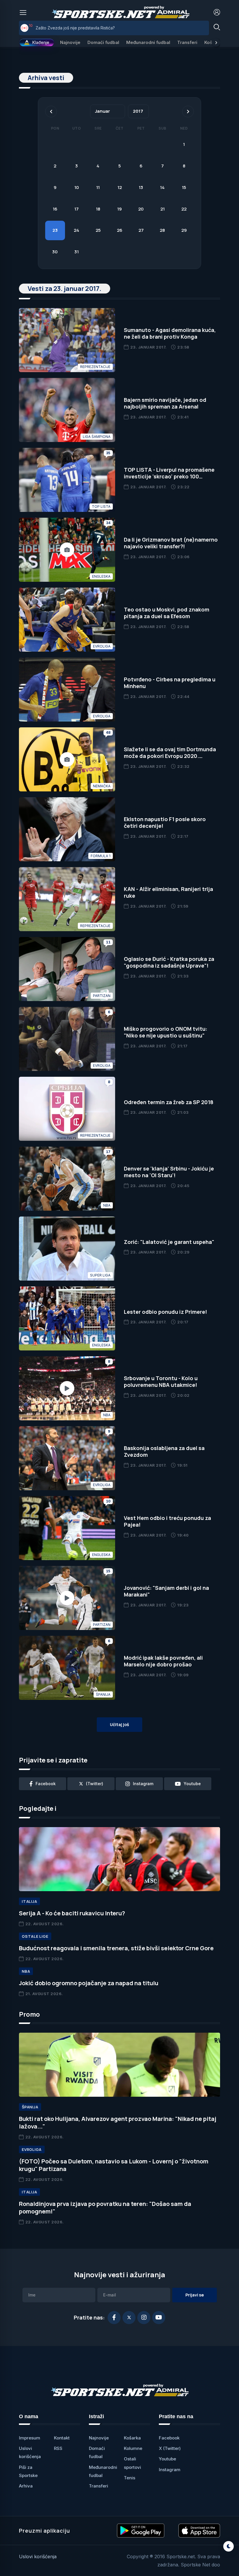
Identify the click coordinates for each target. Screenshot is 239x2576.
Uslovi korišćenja (38, 2556)
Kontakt (62, 2438)
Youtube (167, 2459)
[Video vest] (67, 1388)
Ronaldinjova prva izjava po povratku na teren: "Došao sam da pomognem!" (105, 2208)
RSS (58, 2448)
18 (98, 209)
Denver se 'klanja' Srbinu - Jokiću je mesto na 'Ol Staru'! (169, 1172)
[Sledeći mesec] (188, 112)
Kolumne (133, 2448)
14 (162, 187)
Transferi (187, 42)
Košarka (132, 2438)
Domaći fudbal (103, 42)
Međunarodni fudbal (148, 42)
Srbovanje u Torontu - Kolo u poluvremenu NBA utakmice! (161, 1381)
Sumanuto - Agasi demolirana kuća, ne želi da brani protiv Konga (170, 333)
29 (184, 230)
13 (141, 187)
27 (141, 230)
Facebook (169, 2438)
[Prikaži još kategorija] (216, 43)
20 (141, 209)
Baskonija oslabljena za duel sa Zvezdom (164, 1451)
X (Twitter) (170, 2448)
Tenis (130, 2478)
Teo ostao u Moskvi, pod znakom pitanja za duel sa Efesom (167, 613)
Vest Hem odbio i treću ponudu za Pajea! (167, 1521)
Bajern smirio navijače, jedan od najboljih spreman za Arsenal (165, 403)
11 (98, 187)
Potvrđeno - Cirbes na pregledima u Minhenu (170, 683)
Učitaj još (119, 1724)
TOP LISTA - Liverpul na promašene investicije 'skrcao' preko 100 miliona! (169, 477)
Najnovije (70, 42)
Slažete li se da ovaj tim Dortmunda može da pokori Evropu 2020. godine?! (170, 756)
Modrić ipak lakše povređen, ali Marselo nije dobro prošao (163, 1661)
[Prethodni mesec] (51, 112)
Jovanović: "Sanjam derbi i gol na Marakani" (166, 1591)
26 (120, 230)
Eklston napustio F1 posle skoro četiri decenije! (165, 822)
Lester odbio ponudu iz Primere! (165, 1312)
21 (162, 209)
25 (98, 230)
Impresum (30, 2438)
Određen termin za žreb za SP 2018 (169, 1102)
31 (77, 252)
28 (162, 230)
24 (77, 230)
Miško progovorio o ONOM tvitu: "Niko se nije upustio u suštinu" (166, 1032)
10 (77, 187)
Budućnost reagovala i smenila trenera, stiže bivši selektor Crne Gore (116, 1948)
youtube (192, 1784)
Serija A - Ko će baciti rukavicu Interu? (72, 1913)
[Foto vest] (67, 550)
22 (184, 209)
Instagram (170, 2470)
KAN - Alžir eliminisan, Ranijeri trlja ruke (168, 892)
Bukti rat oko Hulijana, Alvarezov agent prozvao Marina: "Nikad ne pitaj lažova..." (118, 2122)
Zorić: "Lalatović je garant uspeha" (169, 1242)
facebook (46, 1784)
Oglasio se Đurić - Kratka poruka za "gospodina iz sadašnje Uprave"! (169, 962)
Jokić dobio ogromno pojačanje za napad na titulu (89, 1983)
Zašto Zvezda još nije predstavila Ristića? (75, 28)
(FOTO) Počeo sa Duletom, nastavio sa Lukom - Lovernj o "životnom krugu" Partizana (114, 2165)
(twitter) (95, 1784)
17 (77, 209)
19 (119, 209)
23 (55, 230)
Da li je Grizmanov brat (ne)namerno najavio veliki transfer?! (171, 543)
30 (55, 252)
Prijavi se (195, 2295)
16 (55, 209)
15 (184, 187)
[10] (24, 28)
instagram (143, 1784)
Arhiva (26, 2486)
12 (120, 187)
